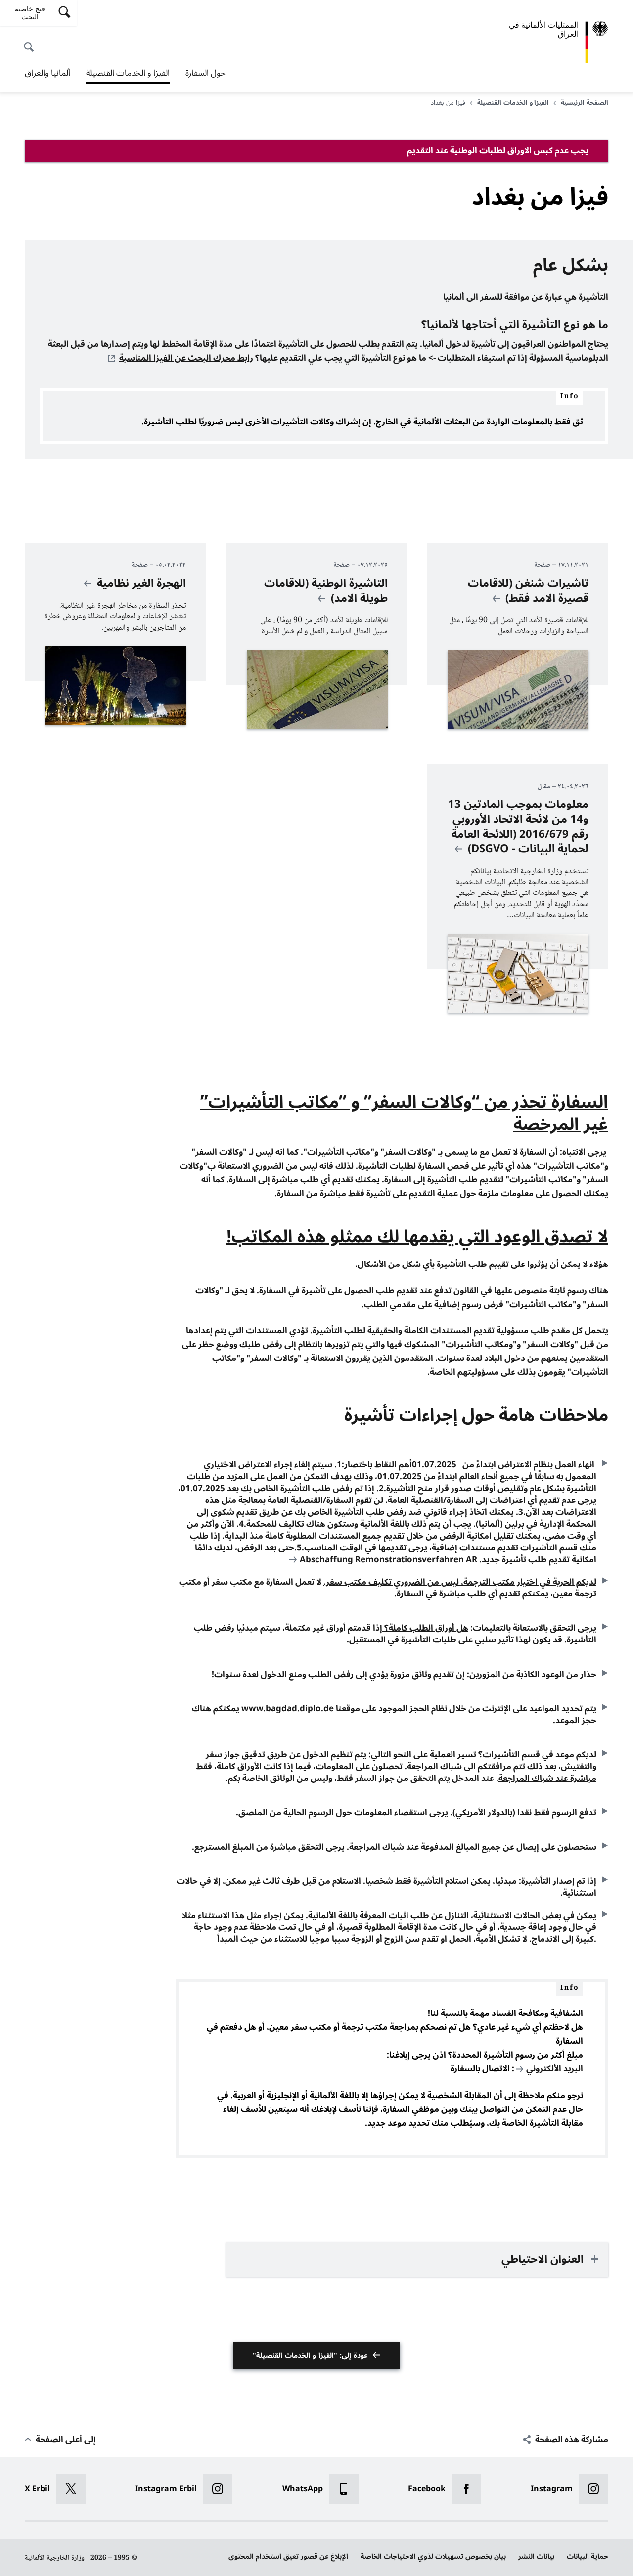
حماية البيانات (588, 2556)
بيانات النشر (536, 2556)
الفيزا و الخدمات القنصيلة (128, 74)
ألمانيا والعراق (47, 73)
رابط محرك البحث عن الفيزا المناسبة (186, 358)
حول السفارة (205, 73)
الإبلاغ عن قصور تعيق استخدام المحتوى (288, 2556)
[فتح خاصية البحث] (32, 42)
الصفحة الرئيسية (585, 103)
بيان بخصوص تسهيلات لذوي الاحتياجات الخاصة (433, 2556)
